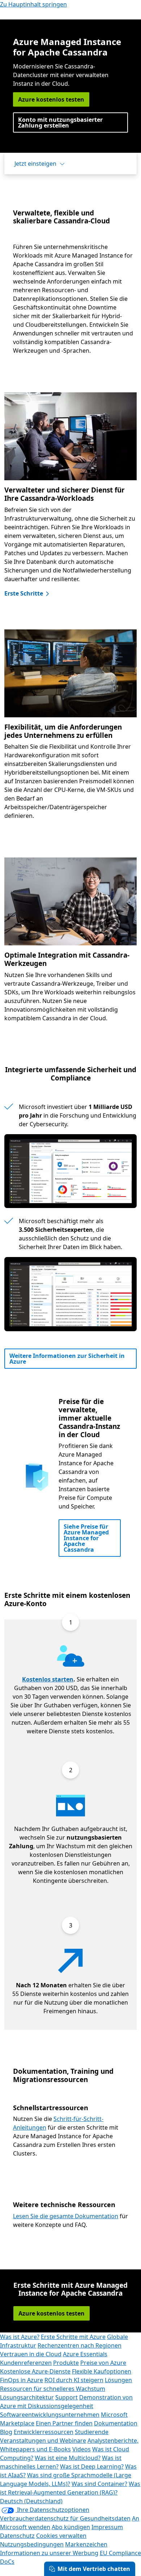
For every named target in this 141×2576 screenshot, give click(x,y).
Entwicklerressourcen (44, 2432)
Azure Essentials (85, 2354)
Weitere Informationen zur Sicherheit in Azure (67, 1359)
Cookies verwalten (61, 2536)
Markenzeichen (86, 2544)
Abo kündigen (71, 2527)
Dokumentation (116, 2423)
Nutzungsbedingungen (32, 2544)
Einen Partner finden (64, 2423)
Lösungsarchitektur (27, 2397)
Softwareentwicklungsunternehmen (50, 2415)
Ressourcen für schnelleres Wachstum (53, 2389)
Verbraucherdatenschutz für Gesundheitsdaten (65, 2518)
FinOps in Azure (22, 2380)
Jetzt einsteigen (35, 164)
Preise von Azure (103, 2363)
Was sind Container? (99, 2484)
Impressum (107, 2527)
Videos (82, 2449)
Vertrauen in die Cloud (31, 2354)
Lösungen (118, 2380)
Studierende (92, 2432)
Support (67, 2397)
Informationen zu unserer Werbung (49, 2553)
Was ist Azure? (20, 2337)
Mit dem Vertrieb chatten (94, 2569)
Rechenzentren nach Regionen (80, 2345)
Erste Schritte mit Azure (73, 2337)
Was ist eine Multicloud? (68, 2458)
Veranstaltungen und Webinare (43, 2441)
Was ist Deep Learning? (92, 2466)
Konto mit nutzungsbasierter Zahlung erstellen (60, 122)
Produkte (66, 2363)
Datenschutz (17, 2536)
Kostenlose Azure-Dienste (35, 2371)
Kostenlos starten (48, 1679)
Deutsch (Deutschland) (31, 2501)
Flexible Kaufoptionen (102, 2371)
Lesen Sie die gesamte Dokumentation (66, 2216)
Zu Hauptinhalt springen (33, 4)
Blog (6, 2432)
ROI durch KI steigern (74, 2380)
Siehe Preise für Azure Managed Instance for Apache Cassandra (86, 1538)
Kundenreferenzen (26, 2363)
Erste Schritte (24, 593)
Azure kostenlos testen (51, 99)
